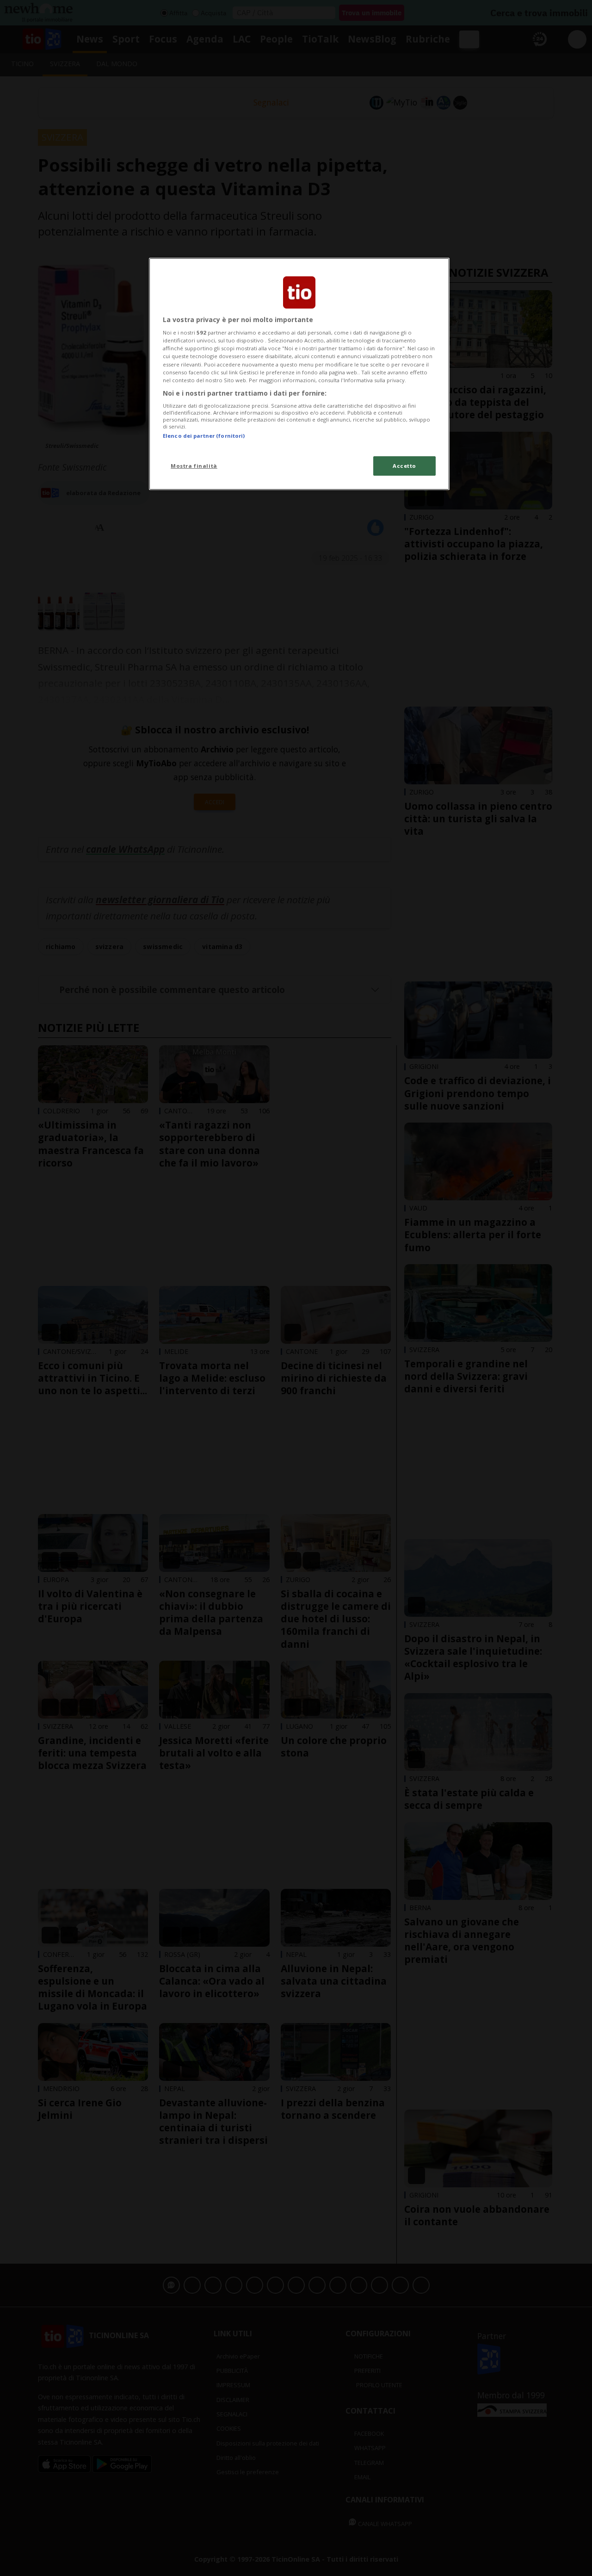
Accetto (404, 466)
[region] (299, 374)
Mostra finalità (194, 466)
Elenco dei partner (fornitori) (204, 436)
